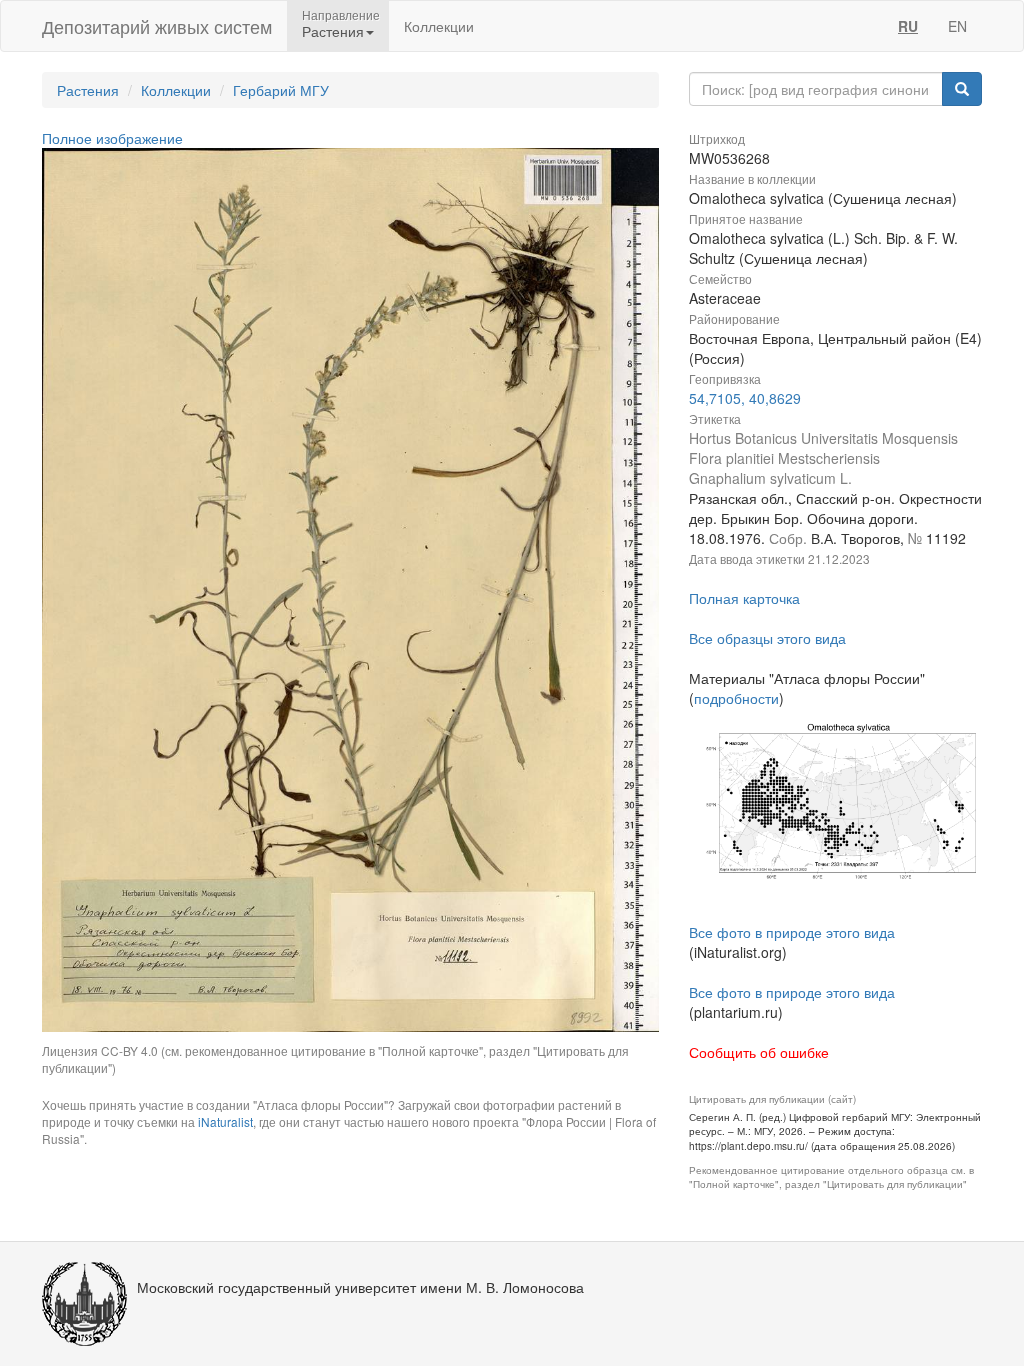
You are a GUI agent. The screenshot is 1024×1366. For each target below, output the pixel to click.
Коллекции (439, 26)
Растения (88, 90)
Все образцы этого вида (767, 638)
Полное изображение (112, 138)
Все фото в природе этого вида (792, 932)
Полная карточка (744, 598)
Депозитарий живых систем (157, 26)
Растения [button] (333, 31)
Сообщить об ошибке (759, 1052)
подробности (736, 698)
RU (908, 26)
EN (957, 26)
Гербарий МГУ (281, 90)
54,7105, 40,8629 (745, 398)
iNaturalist (225, 1121)
